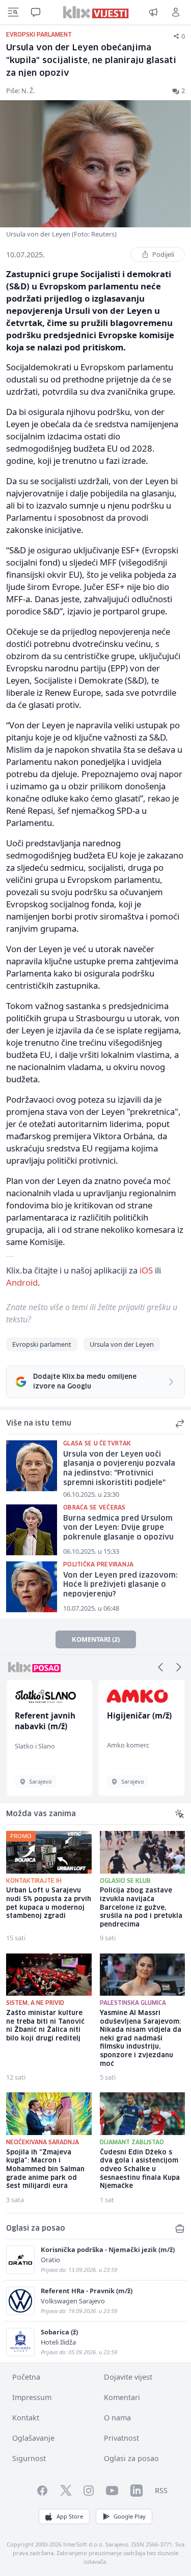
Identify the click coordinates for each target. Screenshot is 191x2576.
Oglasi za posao (131, 2458)
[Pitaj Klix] (36, 12)
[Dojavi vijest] (153, 12)
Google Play (130, 2516)
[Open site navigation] (13, 12)
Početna (26, 2377)
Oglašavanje (33, 2438)
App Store (70, 2516)
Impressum (32, 2397)
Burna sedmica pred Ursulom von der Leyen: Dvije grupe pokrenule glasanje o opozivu (118, 1528)
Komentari (122, 2397)
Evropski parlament (42, 1344)
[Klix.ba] (95, 12)
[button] (160, 1667)
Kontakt (26, 2418)
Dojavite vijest (128, 2377)
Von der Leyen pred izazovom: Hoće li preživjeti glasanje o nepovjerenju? (120, 1585)
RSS (161, 2490)
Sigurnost (29, 2458)
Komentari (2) (96, 1639)
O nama (117, 2418)
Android (22, 1282)
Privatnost (121, 2438)
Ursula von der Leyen (122, 1344)
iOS (146, 1270)
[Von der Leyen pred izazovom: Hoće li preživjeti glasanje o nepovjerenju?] (32, 1587)
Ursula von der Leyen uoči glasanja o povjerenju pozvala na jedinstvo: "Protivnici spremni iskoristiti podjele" (119, 1469)
